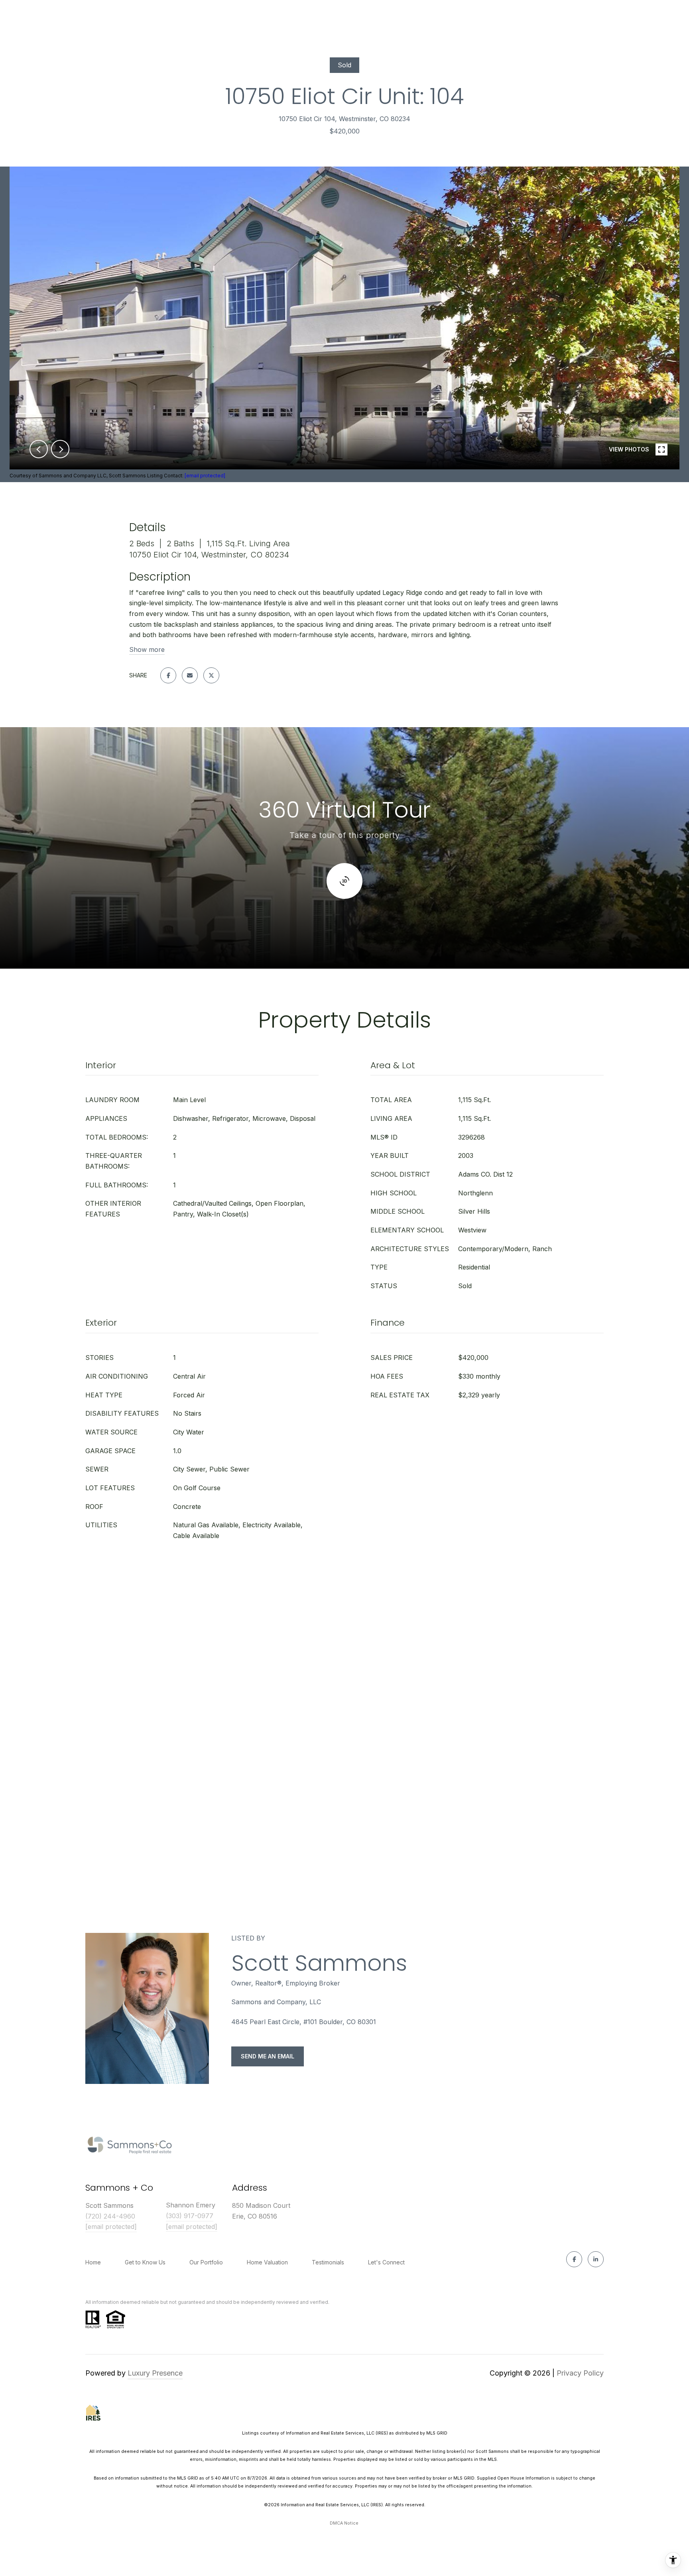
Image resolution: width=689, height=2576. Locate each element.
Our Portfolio (206, 2262)
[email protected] (205, 476)
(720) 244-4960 (110, 2216)
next (60, 449)
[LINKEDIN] (596, 2259)
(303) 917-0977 (190, 2216)
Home (93, 2262)
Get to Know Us (145, 2262)
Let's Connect (386, 2262)
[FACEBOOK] (574, 2259)
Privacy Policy (580, 2373)
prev (39, 449)
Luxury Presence (155, 2373)
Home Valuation (267, 2262)
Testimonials (328, 2262)
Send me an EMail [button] (268, 2056)
